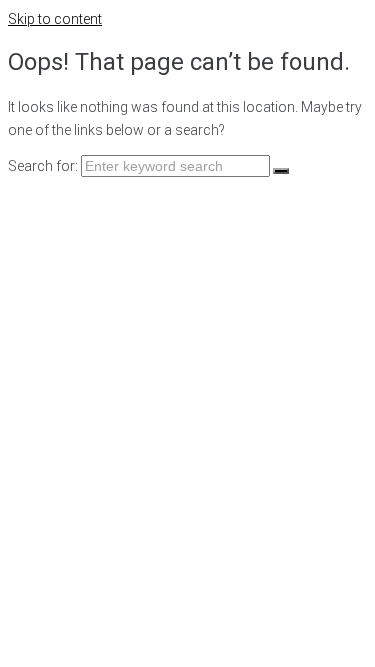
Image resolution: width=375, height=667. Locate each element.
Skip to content (55, 19)
